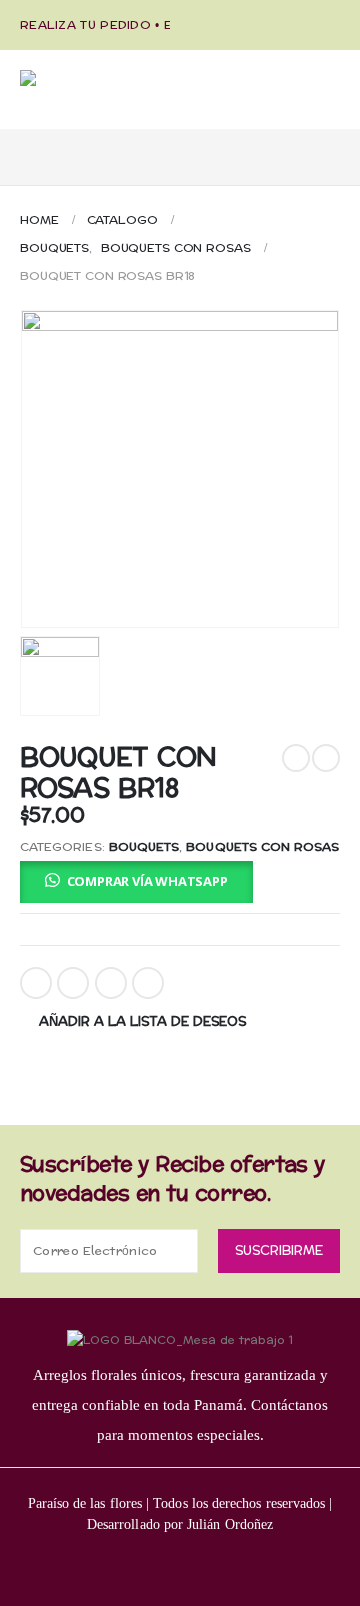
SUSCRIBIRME (279, 1251)
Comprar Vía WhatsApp (147, 881)
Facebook (36, 983)
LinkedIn (111, 983)
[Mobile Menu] (37, 147)
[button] (136, 881)
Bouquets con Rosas (262, 847)
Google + (148, 983)
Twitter (73, 983)
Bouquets (144, 847)
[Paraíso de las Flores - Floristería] (120, 99)
